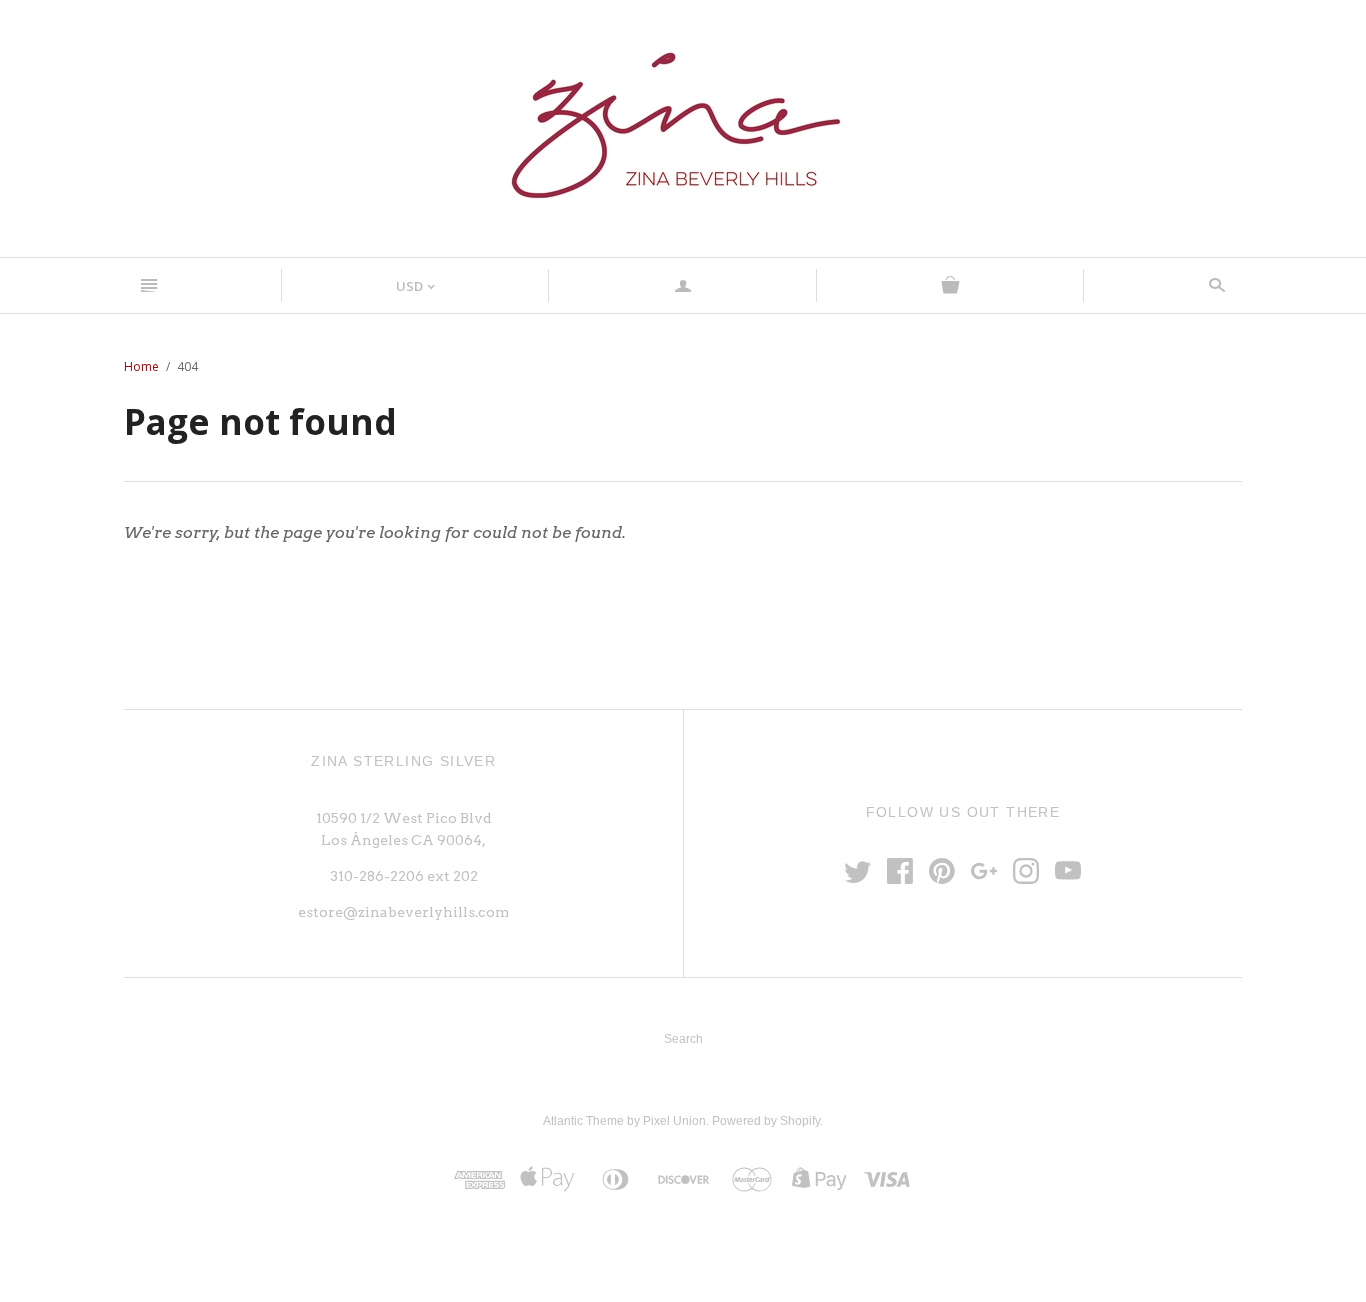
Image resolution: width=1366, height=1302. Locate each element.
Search (683, 1039)
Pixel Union (674, 1121)
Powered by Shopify (766, 1121)
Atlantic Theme (583, 1121)
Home (141, 366)
